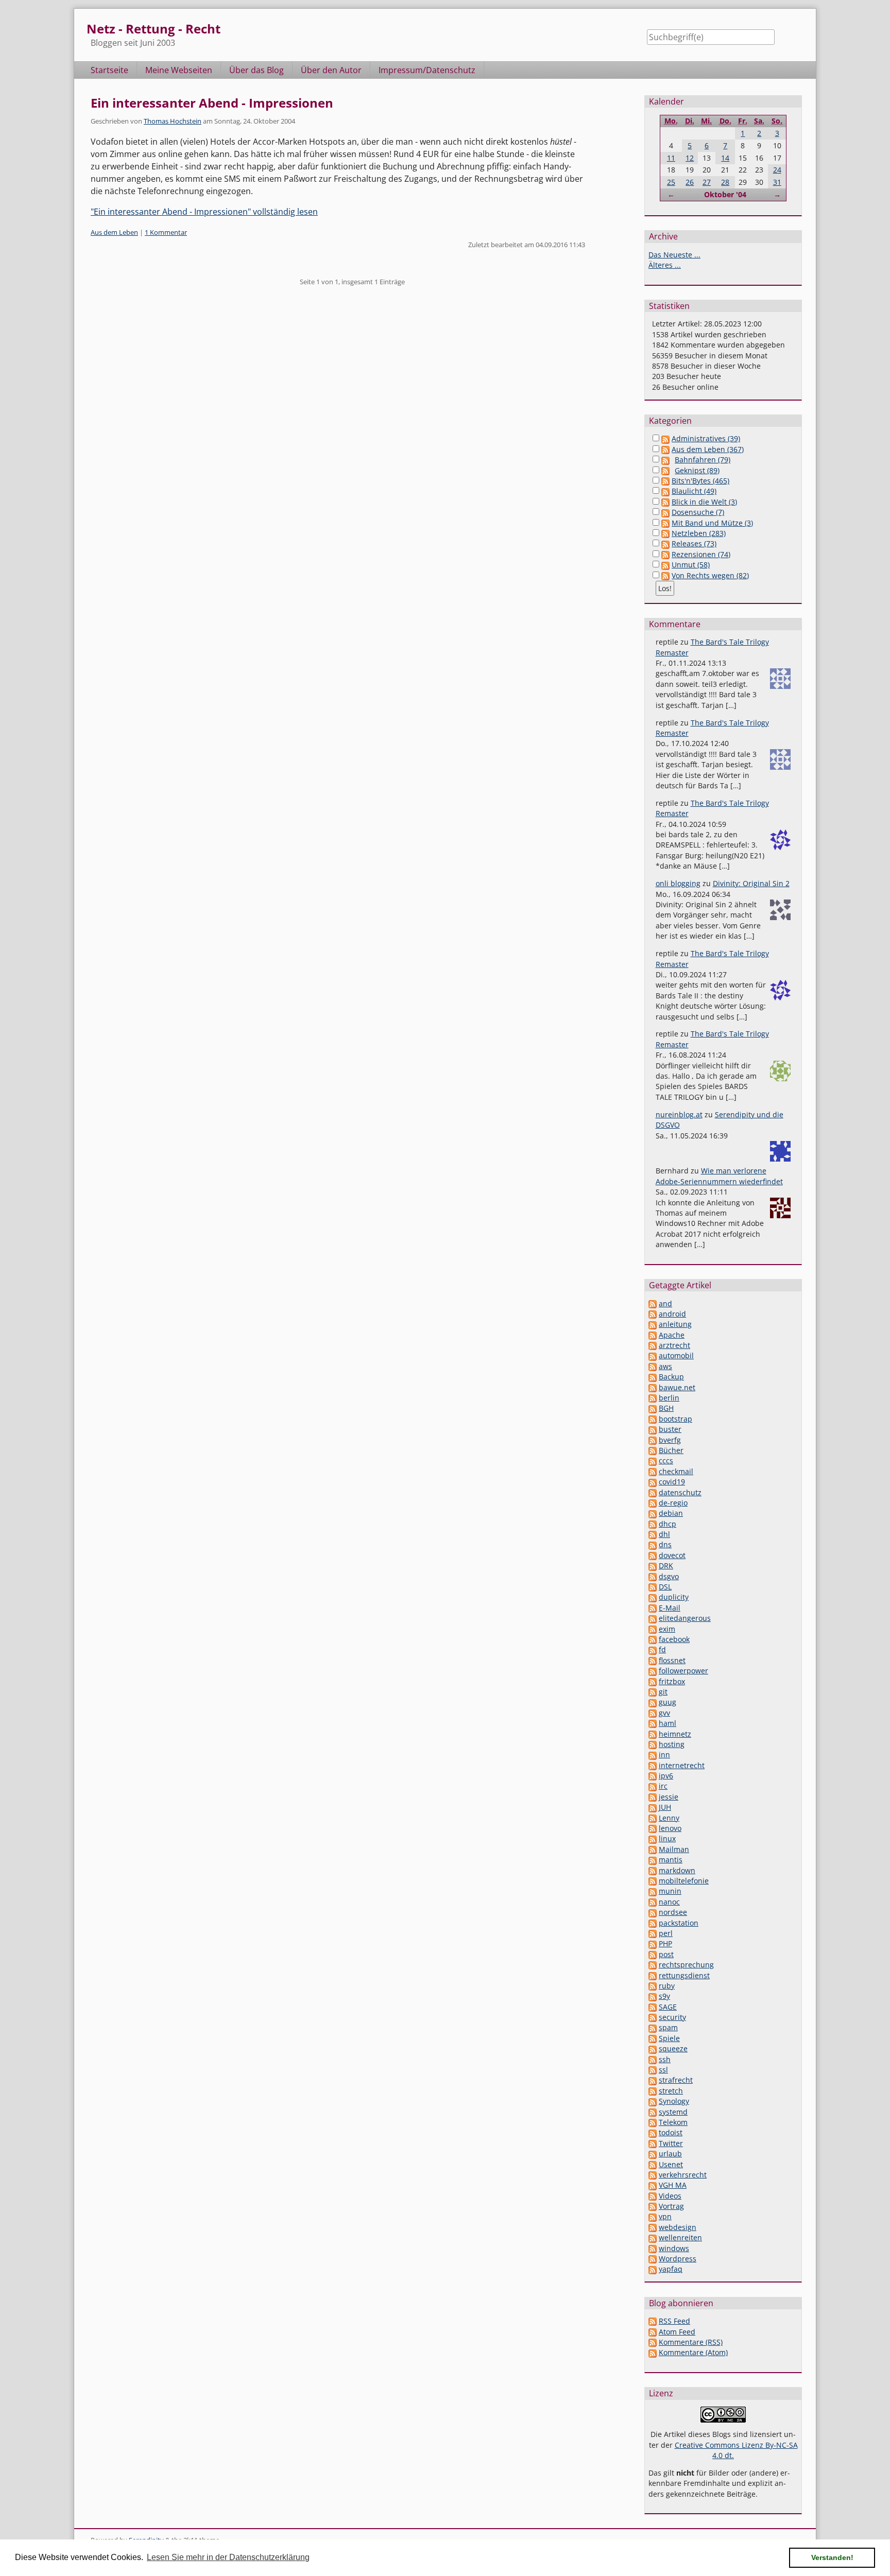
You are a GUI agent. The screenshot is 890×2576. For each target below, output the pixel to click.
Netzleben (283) (699, 533)
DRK (666, 1566)
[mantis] (653, 1860)
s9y (664, 1996)
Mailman (674, 1849)
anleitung (675, 1324)
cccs (666, 1460)
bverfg (670, 1440)
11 (671, 158)
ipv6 (666, 1776)
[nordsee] (653, 1912)
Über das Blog (256, 70)
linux (667, 1838)
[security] (653, 2017)
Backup (671, 1377)
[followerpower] (653, 1671)
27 (707, 182)
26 (690, 182)
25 (671, 182)
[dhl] (653, 1534)
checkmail (676, 1471)
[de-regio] (653, 1503)
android (672, 1314)
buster (670, 1429)
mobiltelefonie (684, 1881)
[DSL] (653, 1587)
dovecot (672, 1555)
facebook (674, 1639)
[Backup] (653, 1377)
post (666, 1954)
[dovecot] (653, 1555)
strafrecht (676, 2080)
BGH (666, 1408)
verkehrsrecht (683, 2175)
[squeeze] (653, 2048)
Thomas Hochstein (173, 121)
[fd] (653, 1649)
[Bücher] (653, 1450)
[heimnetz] (653, 1734)
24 (777, 170)
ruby (667, 1986)
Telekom (673, 2122)
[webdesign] (653, 2227)
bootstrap (675, 1419)
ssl (663, 2070)
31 (777, 182)
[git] (653, 1692)
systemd (673, 2112)
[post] (653, 1954)
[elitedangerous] (653, 1618)
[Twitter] (653, 2143)
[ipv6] (653, 1776)
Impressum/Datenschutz (427, 70)
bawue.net (677, 1387)
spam (668, 2027)
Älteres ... (665, 265)
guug (667, 1702)
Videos (670, 2196)
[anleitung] (653, 1324)
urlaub (670, 2154)
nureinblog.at (679, 1114)
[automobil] (653, 1355)
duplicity (674, 1597)
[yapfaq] (653, 2269)
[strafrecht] (653, 2080)
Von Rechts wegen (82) (710, 575)
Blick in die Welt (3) (704, 502)
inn (664, 1754)
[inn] (653, 1754)
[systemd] (653, 2112)
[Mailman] (653, 1849)
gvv (664, 1713)
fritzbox (672, 1681)
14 (725, 158)
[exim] (653, 1629)
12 (690, 158)
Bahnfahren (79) (703, 460)
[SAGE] (653, 2007)
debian (671, 1513)
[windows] (653, 2248)
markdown (677, 1870)
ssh (665, 2059)
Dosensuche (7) (698, 512)
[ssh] (653, 2059)
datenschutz (680, 1492)
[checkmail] (653, 1471)
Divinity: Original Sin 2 (751, 883)
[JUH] (653, 1807)
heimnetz (675, 1734)
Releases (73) (694, 543)
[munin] (653, 1891)
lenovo (670, 1828)
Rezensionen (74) (701, 554)
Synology (674, 2101)
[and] (653, 1303)
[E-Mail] (653, 1608)
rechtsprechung (686, 1965)
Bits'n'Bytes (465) (700, 481)
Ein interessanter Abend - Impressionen (212, 103)
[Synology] (653, 2101)
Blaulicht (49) (694, 491)
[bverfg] (653, 1440)
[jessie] (653, 1797)
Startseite (109, 70)
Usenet (671, 2164)
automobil (676, 1355)
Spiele (669, 2038)
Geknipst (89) (697, 470)
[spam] (653, 2027)
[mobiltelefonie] (653, 1881)
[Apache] (653, 1335)
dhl (664, 1534)
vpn (665, 2216)
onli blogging (678, 883)
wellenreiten (680, 2237)
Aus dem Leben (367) (708, 449)
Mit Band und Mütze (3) (712, 523)
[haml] (653, 1723)
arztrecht (674, 1345)
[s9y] (653, 1996)
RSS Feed (674, 2321)
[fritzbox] (653, 1681)
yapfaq (671, 2269)
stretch (671, 2091)
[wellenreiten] (653, 2237)
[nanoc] (653, 1902)
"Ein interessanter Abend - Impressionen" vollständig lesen (204, 212)
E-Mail (670, 1608)
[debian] (653, 1513)
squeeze (673, 2048)
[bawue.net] (653, 1387)
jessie (669, 1797)
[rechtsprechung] (653, 1965)
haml (667, 1723)
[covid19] (653, 1482)
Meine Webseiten (179, 70)
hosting (672, 1744)
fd (662, 1649)
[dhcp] (653, 1524)
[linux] (653, 1838)
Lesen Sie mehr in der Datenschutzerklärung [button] (228, 2557)
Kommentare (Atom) (693, 2352)
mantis (671, 1860)
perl (666, 1933)
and (665, 1303)
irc (663, 1786)
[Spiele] (653, 2038)
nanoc (669, 1902)
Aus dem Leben (114, 232)
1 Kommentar (166, 232)
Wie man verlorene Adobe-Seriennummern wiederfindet (719, 1176)
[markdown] (653, 1870)
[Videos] (653, 2196)
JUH (665, 1807)
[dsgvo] (653, 1576)
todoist (671, 2132)
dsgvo (669, 1576)
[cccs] (653, 1460)
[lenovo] (653, 1828)
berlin (669, 1398)
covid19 (672, 1482)
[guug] (653, 1702)
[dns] (653, 1544)
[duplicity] (653, 1597)
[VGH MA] (653, 2185)
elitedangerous (685, 1618)
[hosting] (653, 1744)
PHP (665, 1943)
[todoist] (653, 2132)
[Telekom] (653, 2122)
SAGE (668, 2007)
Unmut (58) (691, 565)
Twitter (671, 2143)
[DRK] (653, 1566)
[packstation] (653, 1923)
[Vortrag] (653, 2206)
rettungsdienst (684, 1975)
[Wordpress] (653, 2259)
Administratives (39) (706, 438)
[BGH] (653, 1408)
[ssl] (653, 2070)
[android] (653, 1314)
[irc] (653, 1786)
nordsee (673, 1912)
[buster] (653, 1429)
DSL (665, 1587)
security (672, 2017)
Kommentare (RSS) (691, 2342)
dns (665, 1544)
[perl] (653, 1933)
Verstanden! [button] (832, 2557)
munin (670, 1891)
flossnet (672, 1660)
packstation (679, 1923)
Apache (672, 1335)
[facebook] (653, 1639)
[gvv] (653, 1713)
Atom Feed (677, 2332)
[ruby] (653, 1986)
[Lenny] (653, 1818)
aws (665, 1366)
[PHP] (653, 1943)
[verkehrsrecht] (653, 2175)
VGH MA (673, 2185)
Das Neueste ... (674, 255)
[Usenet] (653, 2164)
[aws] (653, 1366)
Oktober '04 (725, 194)
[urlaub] (653, 2154)
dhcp (667, 1524)
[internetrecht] (653, 1765)
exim (667, 1629)
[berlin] (653, 1398)
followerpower (683, 1671)
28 (725, 182)
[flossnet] (653, 1660)
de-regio (673, 1503)
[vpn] (653, 2216)
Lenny (669, 1818)
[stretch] (653, 2091)
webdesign (678, 2227)
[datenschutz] (653, 1492)
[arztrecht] (653, 1345)
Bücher (671, 1450)
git (663, 1692)
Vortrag (671, 2206)
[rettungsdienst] (653, 1975)
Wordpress (678, 2259)
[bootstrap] (653, 1419)
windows (674, 2248)
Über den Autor (331, 70)
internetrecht (682, 1765)
